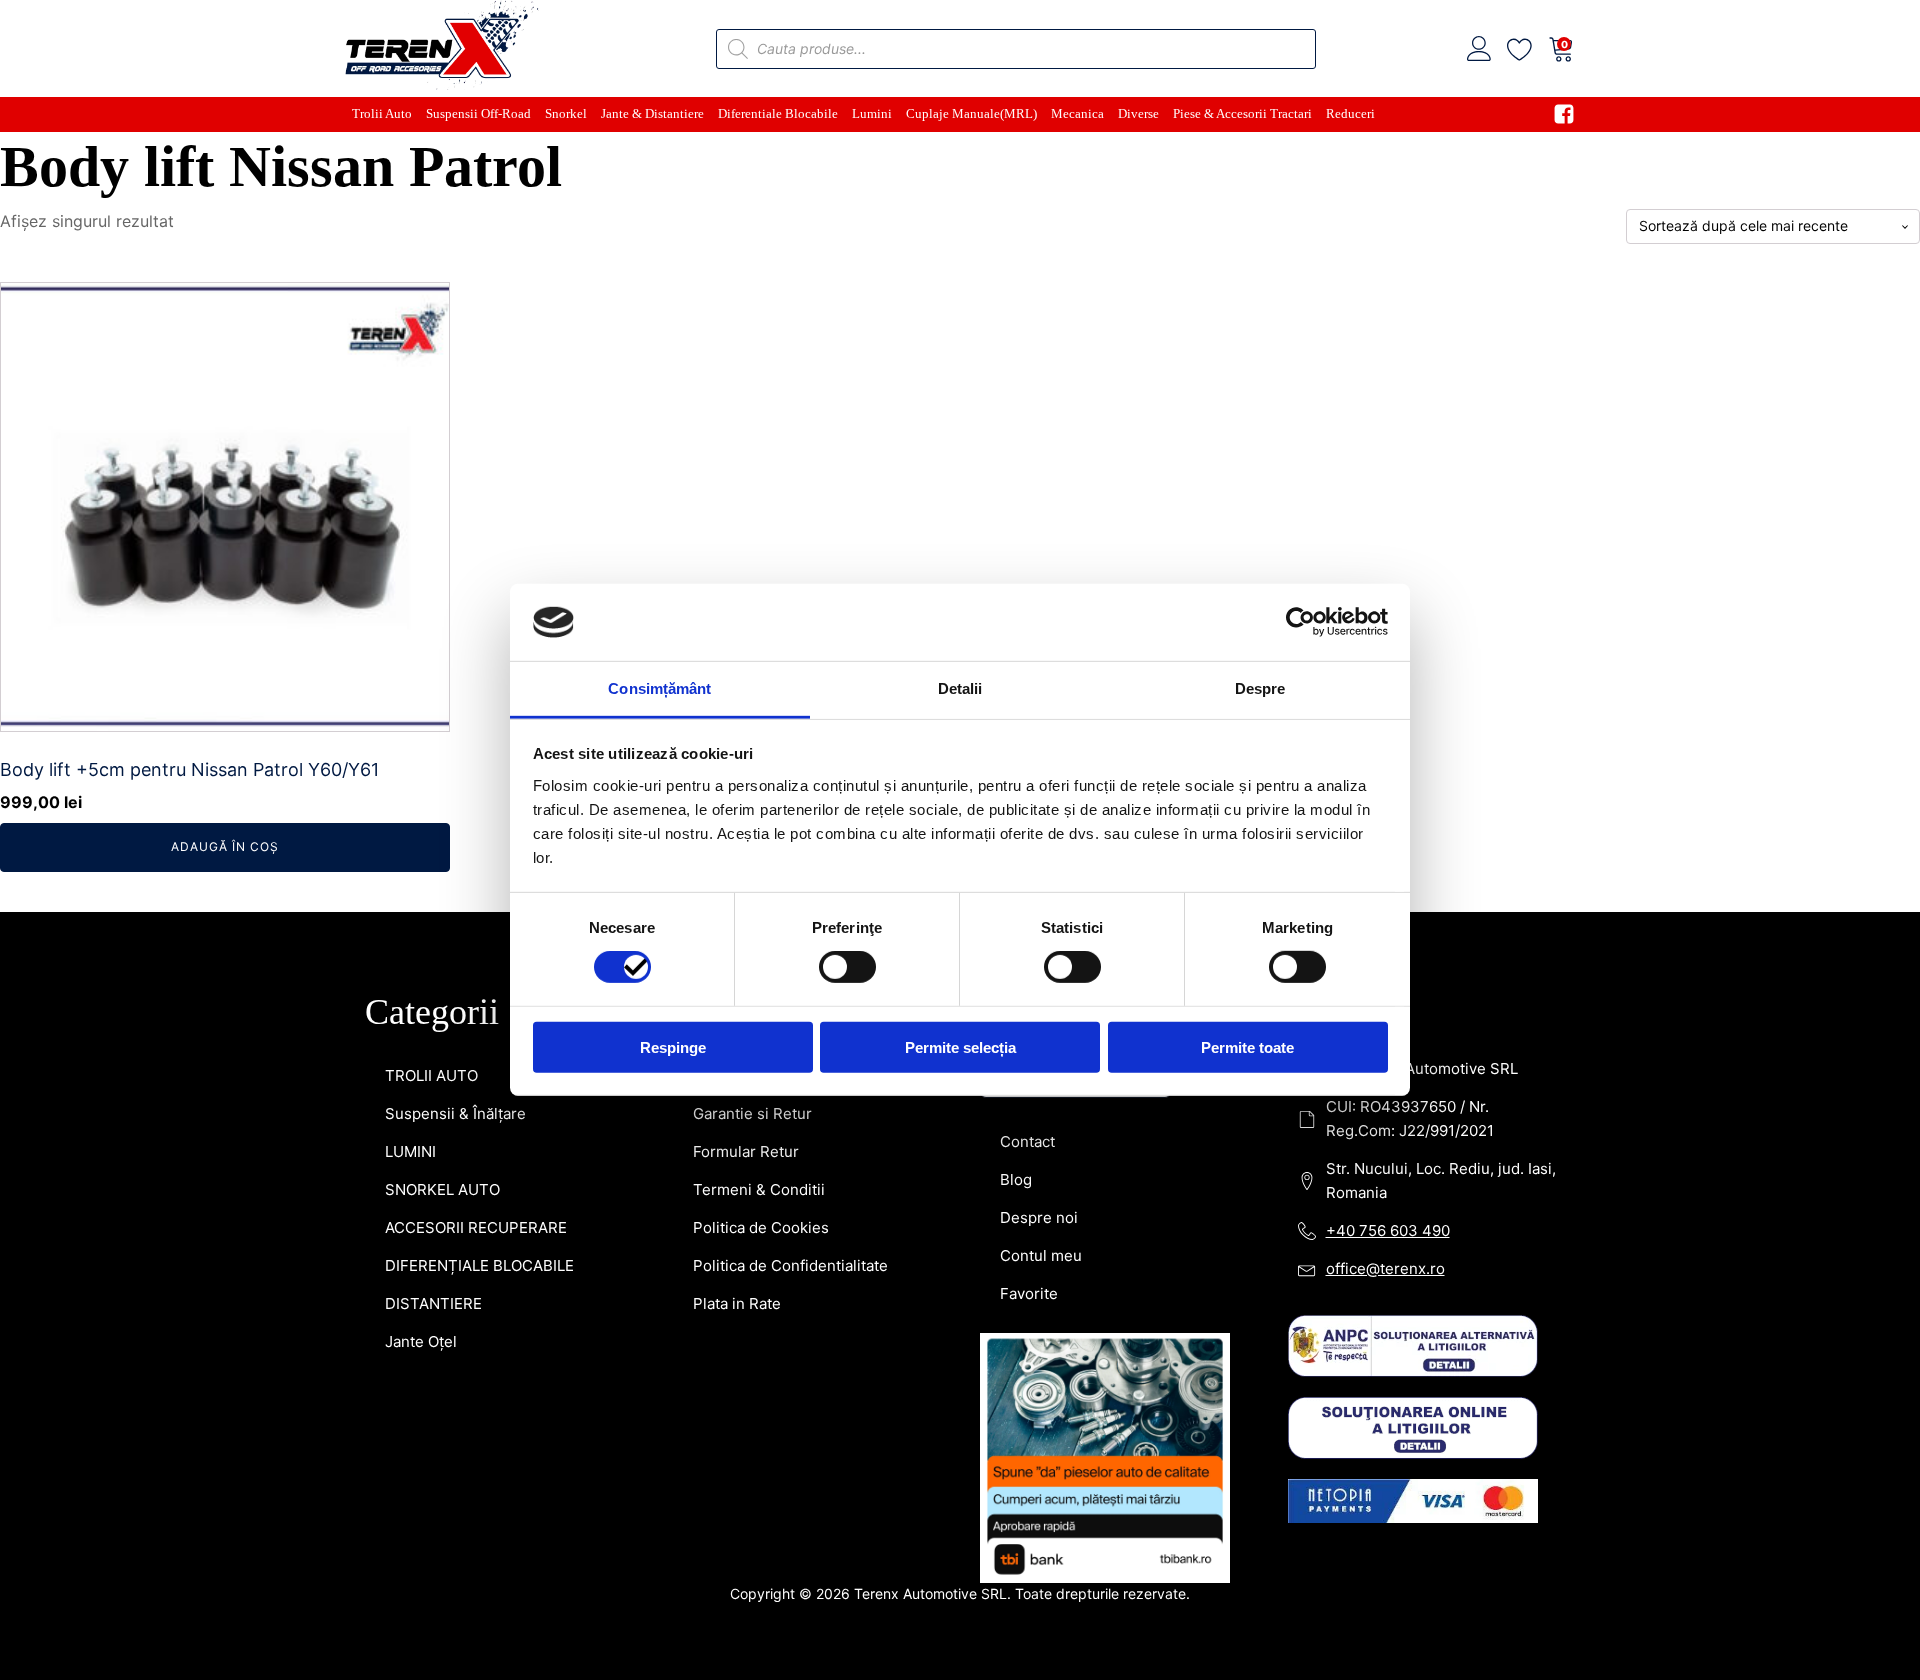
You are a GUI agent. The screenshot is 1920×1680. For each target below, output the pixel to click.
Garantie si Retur (752, 1113)
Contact (1027, 1141)
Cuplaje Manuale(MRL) (971, 113)
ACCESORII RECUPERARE (476, 1227)
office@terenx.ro (1385, 1268)
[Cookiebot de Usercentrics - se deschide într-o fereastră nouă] (1300, 622)
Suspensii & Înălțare (455, 1113)
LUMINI (410, 1151)
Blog (1016, 1179)
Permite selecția (960, 1046)
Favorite (1029, 1293)
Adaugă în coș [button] (225, 846)
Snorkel (566, 113)
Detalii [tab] (960, 688)
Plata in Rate (737, 1303)
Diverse (1138, 113)
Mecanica (1077, 113)
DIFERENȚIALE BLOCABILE (479, 1265)
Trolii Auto (382, 113)
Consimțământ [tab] (659, 688)
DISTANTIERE (433, 1303)
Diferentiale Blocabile (778, 113)
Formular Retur (746, 1151)
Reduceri (1350, 113)
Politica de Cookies (761, 1227)
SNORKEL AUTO (442, 1189)
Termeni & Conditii (759, 1189)
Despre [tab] (1260, 688)
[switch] (847, 967)
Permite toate (1247, 1046)
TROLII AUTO (431, 1075)
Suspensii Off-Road (478, 113)
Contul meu (1041, 1255)
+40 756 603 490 (1388, 1230)
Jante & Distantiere (652, 113)
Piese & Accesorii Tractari (1242, 113)
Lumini (872, 113)
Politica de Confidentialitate (790, 1265)
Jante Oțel (421, 1341)
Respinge (673, 1046)
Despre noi (1039, 1217)
